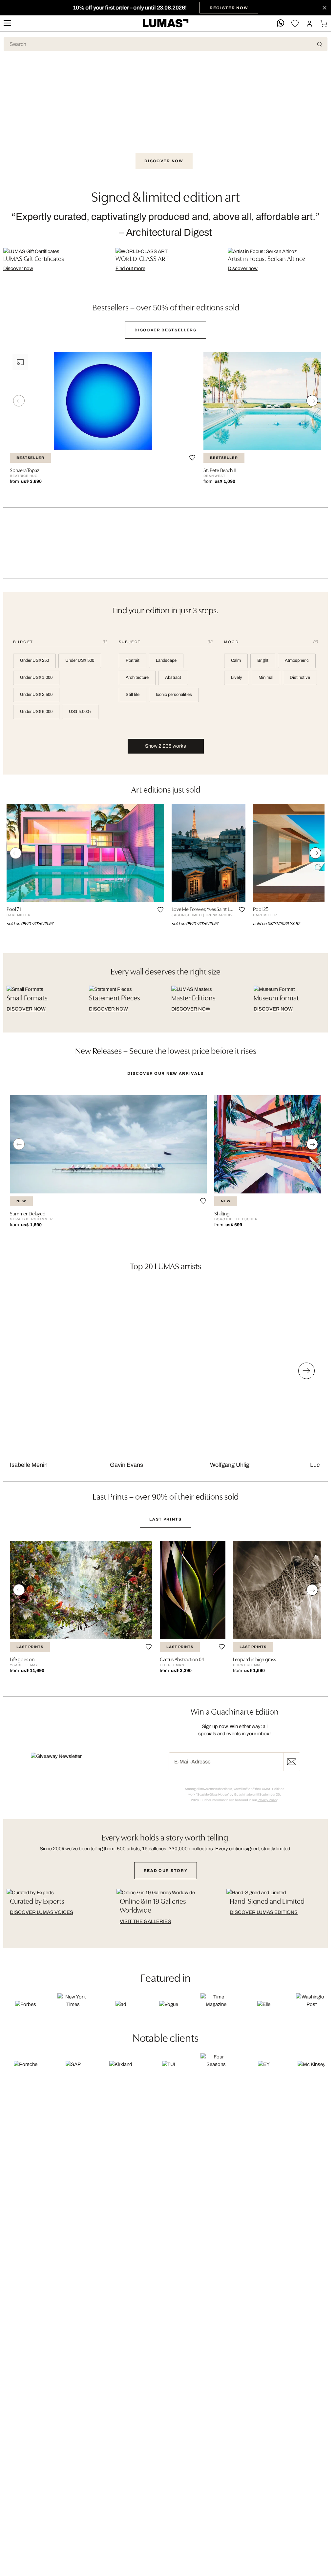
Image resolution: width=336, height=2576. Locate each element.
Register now (292, 1762)
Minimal (266, 678)
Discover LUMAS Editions (264, 1912)
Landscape (166, 660)
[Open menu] (7, 23)
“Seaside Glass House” (212, 1794)
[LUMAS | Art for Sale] (166, 23)
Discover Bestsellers (166, 330)
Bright (263, 660)
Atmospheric (297, 660)
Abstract (173, 678)
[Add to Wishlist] (192, 458)
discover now (26, 1009)
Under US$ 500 (80, 660)
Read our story (166, 1871)
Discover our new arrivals (166, 1073)
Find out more (130, 268)
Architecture (137, 678)
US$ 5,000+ (80, 712)
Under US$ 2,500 (36, 695)
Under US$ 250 (34, 660)
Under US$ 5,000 (36, 712)
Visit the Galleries (145, 1921)
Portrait (133, 660)
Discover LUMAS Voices (42, 1912)
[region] (166, 423)
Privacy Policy (267, 1800)
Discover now (164, 161)
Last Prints (165, 1519)
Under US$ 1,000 (36, 678)
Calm (236, 660)
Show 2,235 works (166, 746)
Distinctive (300, 678)
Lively (237, 678)
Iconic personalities (174, 695)
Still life (133, 695)
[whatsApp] (281, 23)
